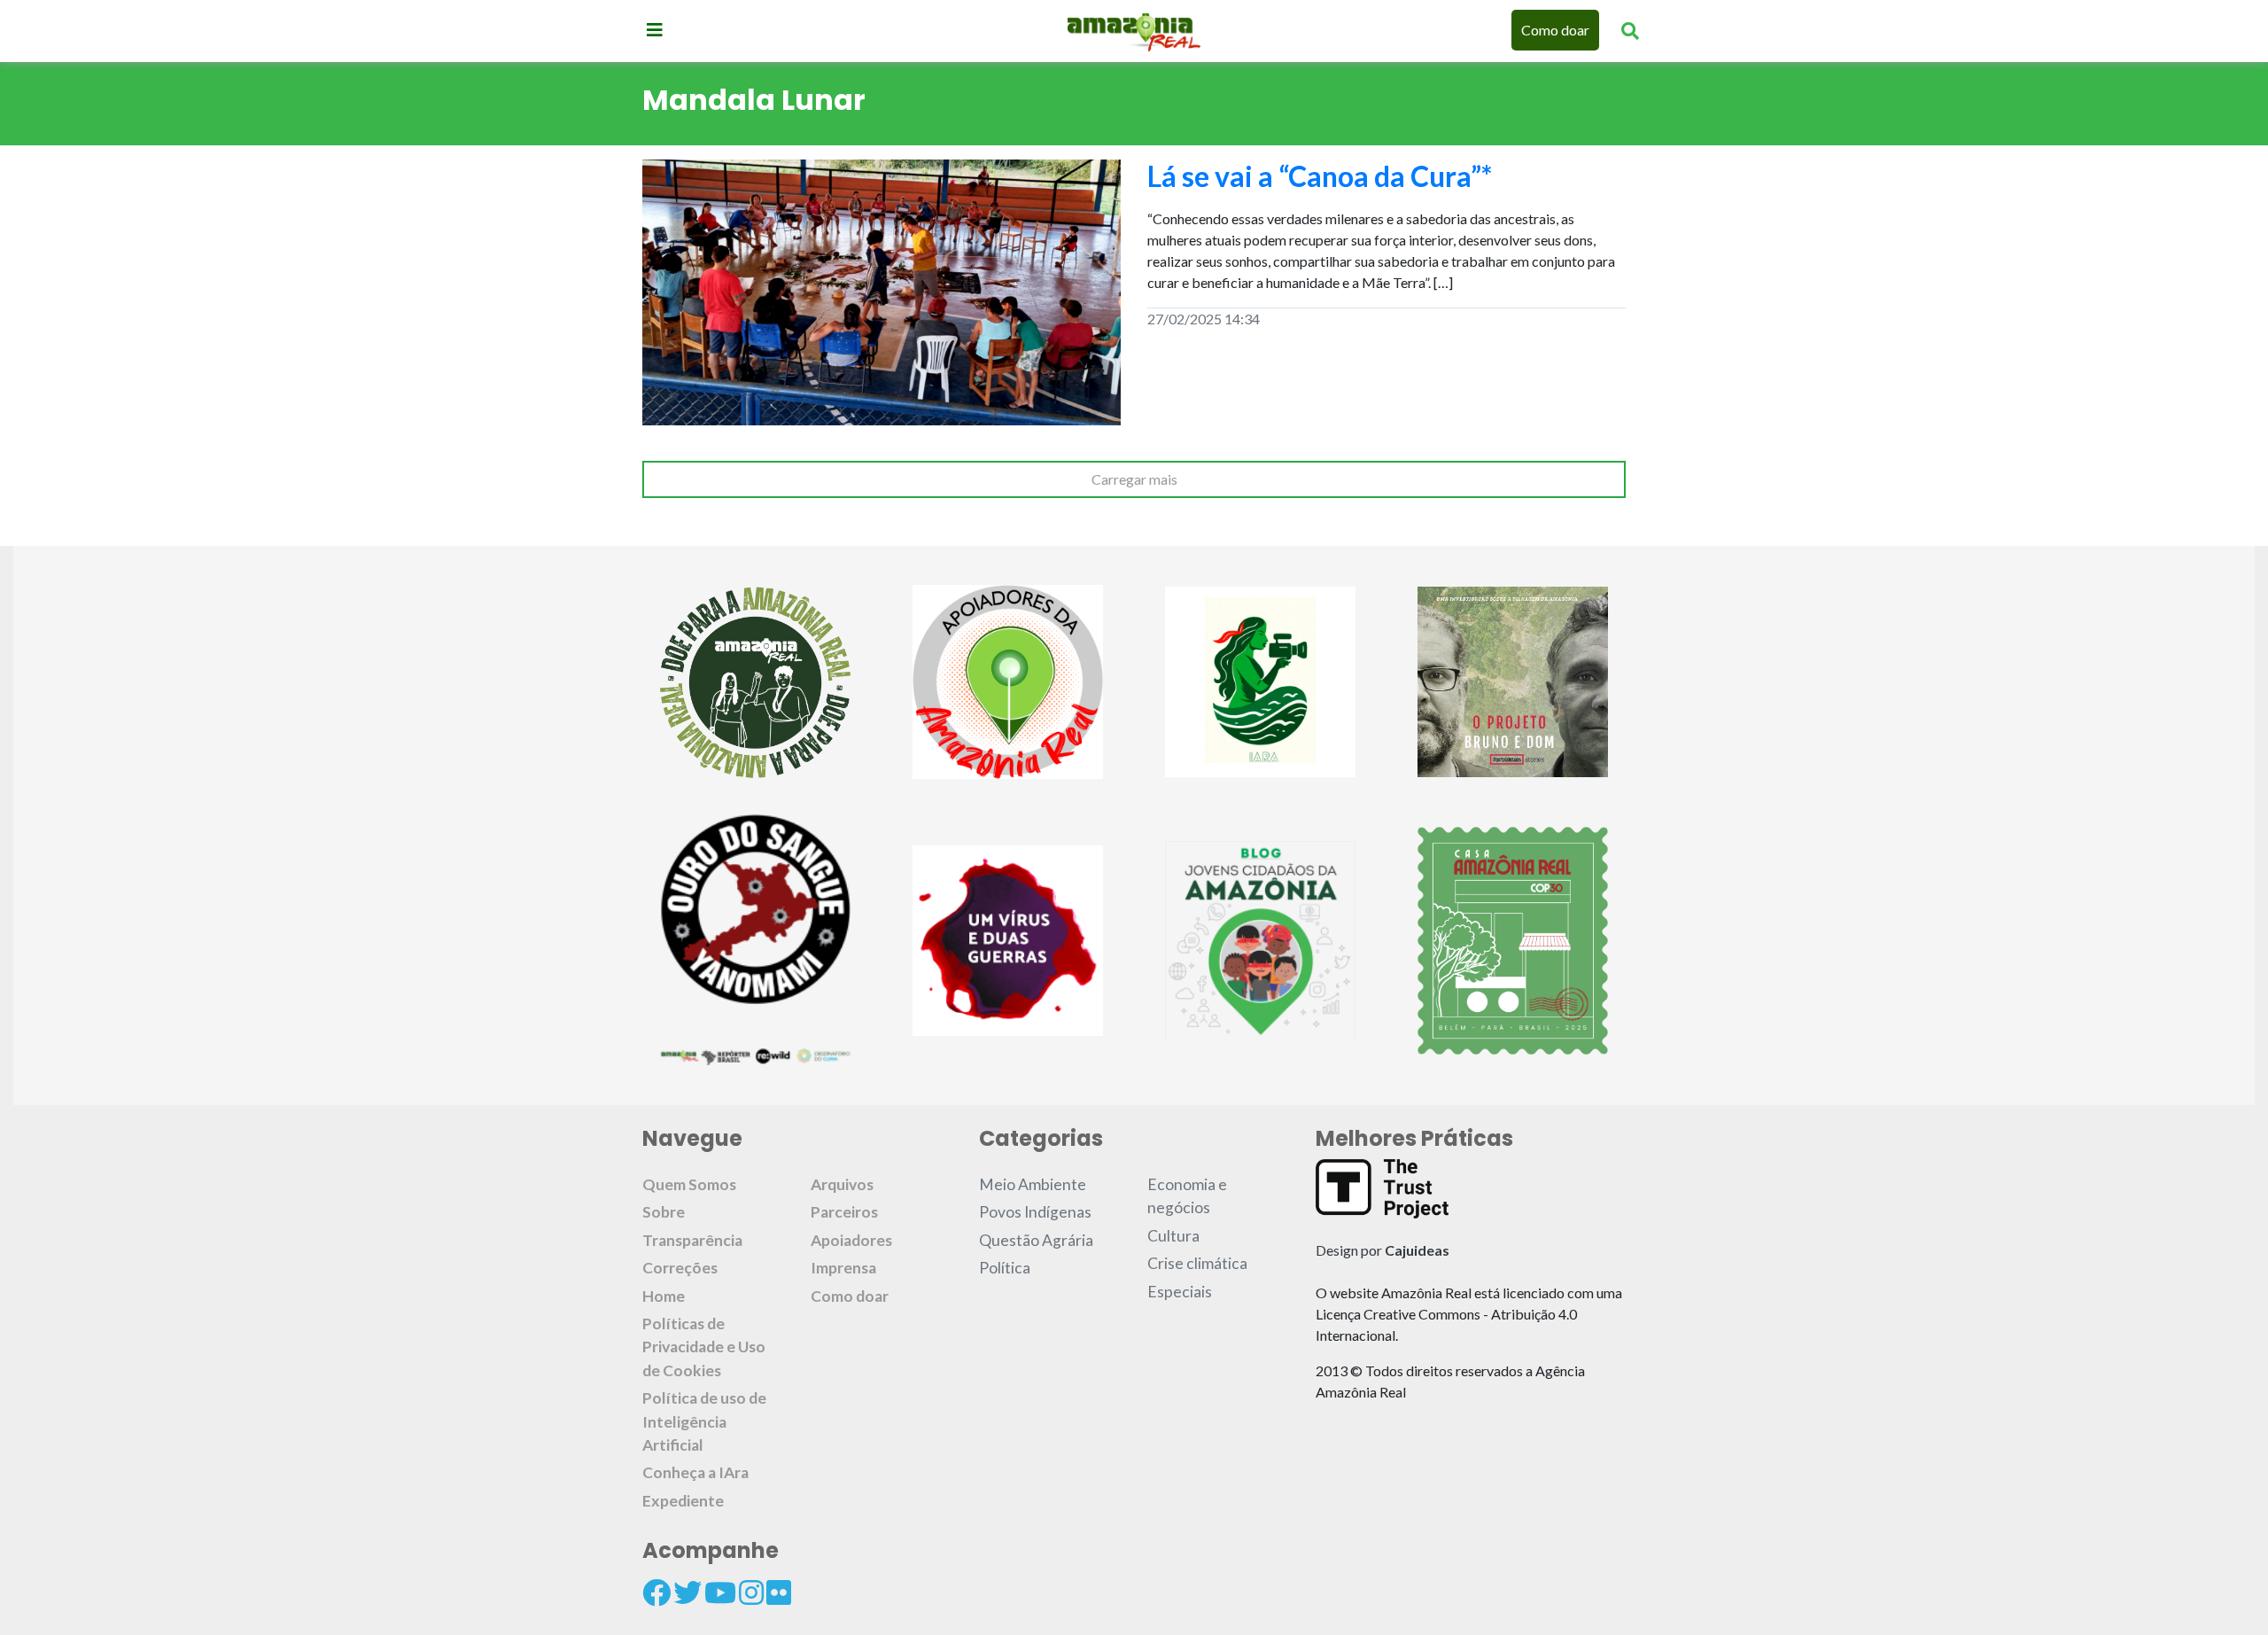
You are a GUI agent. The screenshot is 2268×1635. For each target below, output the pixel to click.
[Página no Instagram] (751, 1592)
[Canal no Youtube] (720, 1592)
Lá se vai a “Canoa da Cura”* (1320, 176)
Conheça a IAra (695, 1472)
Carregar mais (1134, 479)
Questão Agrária (1036, 1240)
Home (664, 1296)
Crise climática (1197, 1263)
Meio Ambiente (1033, 1184)
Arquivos (842, 1184)
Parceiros (844, 1212)
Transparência (692, 1240)
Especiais (1180, 1292)
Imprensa (843, 1268)
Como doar (1555, 30)
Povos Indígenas (1035, 1212)
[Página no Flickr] (779, 1592)
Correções (680, 1268)
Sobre (664, 1212)
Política (1005, 1268)
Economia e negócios (1187, 1196)
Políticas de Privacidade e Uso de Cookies (704, 1347)
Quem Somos (689, 1184)
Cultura (1173, 1236)
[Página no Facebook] (656, 1592)
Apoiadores (851, 1240)
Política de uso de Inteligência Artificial (704, 1421)
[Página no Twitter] (687, 1592)
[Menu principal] (655, 29)
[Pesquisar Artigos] (1630, 30)
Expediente (683, 1501)
